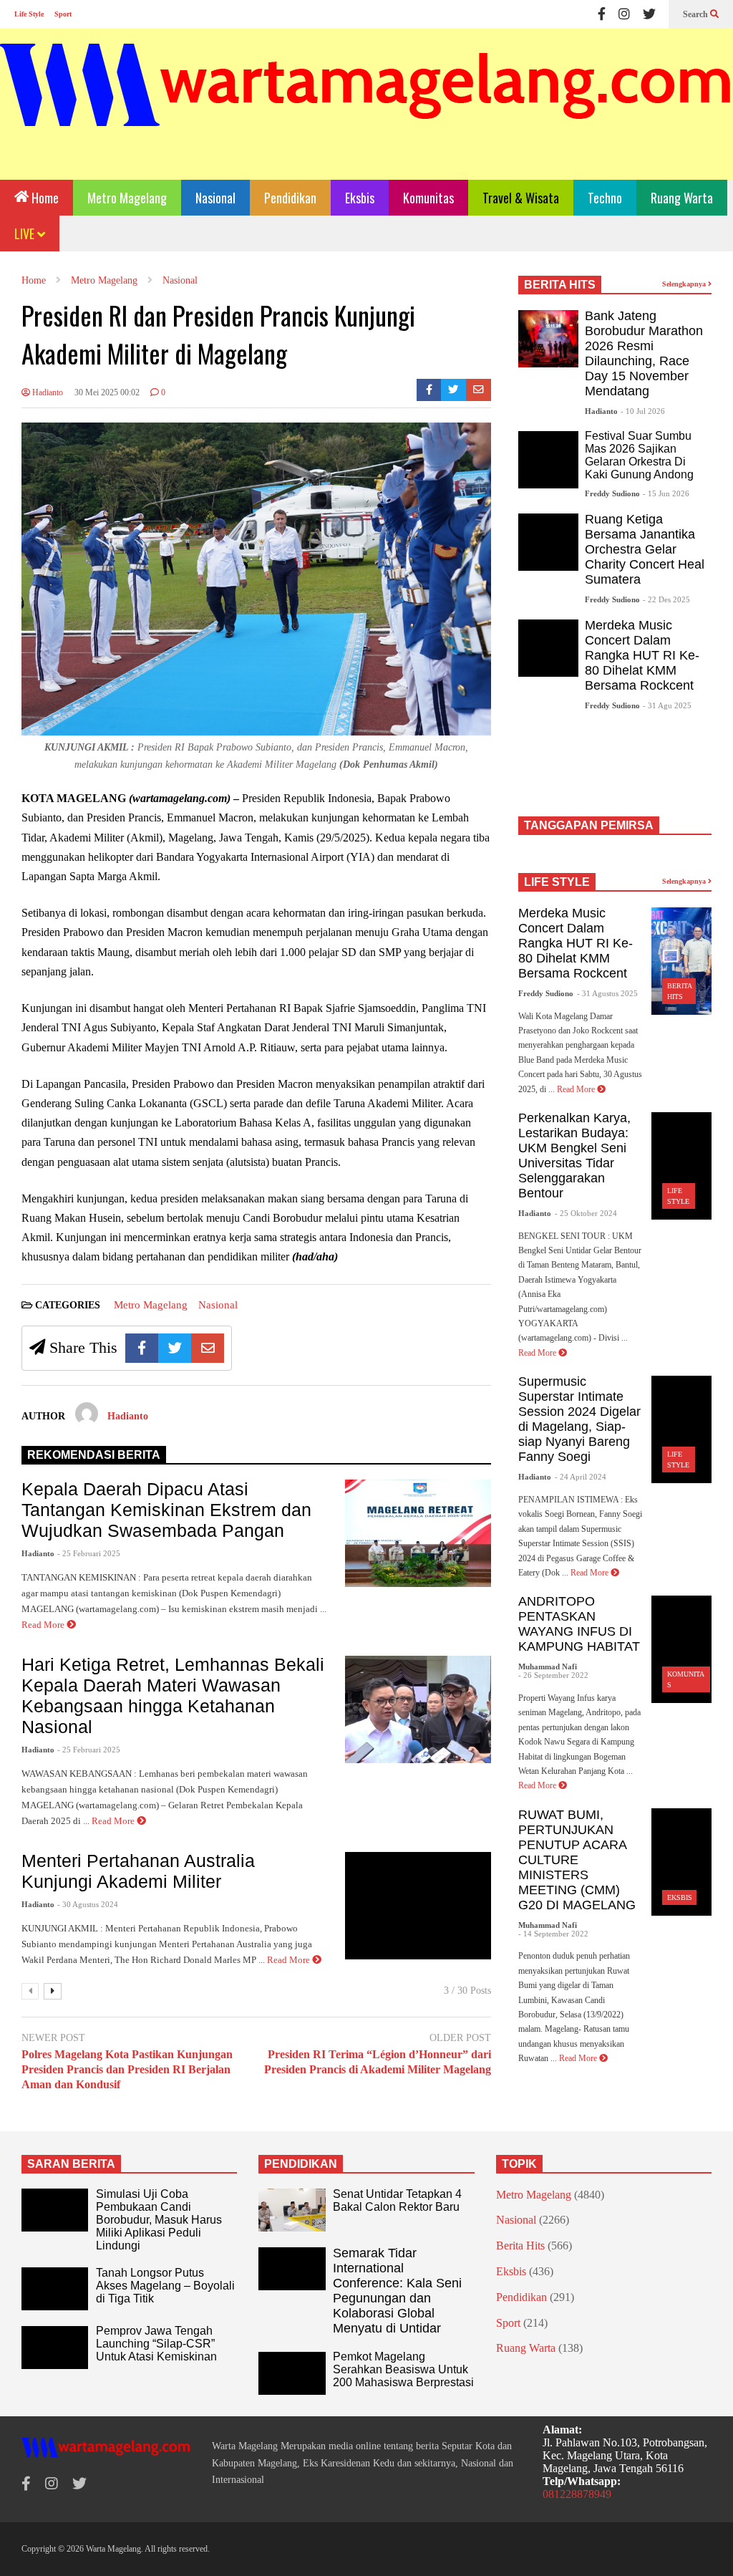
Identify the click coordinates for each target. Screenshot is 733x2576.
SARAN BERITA (71, 2164)
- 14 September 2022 (553, 1934)
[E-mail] (479, 390)
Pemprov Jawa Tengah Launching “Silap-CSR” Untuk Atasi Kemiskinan (156, 2344)
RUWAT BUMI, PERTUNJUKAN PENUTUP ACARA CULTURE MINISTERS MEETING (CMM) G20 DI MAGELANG (577, 1860)
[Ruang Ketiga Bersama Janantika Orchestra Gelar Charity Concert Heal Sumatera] (548, 542)
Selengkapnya (685, 284)
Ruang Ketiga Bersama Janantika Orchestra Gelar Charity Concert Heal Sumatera (645, 549)
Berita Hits (520, 2245)
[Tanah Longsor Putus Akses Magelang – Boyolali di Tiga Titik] (55, 2289)
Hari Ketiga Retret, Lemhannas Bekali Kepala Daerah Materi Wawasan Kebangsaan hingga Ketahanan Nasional (173, 1695)
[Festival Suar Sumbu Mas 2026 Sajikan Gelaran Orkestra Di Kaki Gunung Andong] (548, 460)
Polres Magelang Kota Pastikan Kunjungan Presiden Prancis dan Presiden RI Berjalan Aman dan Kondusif (127, 2069)
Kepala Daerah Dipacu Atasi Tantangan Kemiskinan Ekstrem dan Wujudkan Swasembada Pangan (166, 1510)
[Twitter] (649, 14)
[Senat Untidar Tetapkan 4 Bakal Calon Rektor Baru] (292, 2210)
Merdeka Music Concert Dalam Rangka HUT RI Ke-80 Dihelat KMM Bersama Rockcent (642, 655)
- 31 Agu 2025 (667, 705)
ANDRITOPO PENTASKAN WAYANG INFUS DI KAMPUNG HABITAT (579, 1624)
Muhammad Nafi (548, 1666)
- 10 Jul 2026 (643, 411)
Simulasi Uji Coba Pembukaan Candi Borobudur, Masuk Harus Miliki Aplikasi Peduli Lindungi (159, 2220)
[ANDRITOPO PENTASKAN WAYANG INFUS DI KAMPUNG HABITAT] (681, 1649)
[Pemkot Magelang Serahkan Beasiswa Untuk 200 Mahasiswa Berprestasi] (292, 2373)
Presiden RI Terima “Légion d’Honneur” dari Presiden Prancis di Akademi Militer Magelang (378, 2062)
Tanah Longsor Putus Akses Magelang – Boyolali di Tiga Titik (165, 2286)
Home (44, 198)
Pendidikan (290, 198)
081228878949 (577, 2494)
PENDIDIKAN (301, 2164)
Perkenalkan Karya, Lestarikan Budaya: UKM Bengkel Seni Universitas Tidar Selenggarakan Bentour (574, 1156)
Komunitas (428, 198)
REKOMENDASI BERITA (94, 1455)
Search (696, 14)
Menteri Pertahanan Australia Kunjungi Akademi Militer (138, 1871)
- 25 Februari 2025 (89, 1553)
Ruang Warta (682, 198)
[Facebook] (602, 14)
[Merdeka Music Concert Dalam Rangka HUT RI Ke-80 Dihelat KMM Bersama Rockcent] (548, 648)
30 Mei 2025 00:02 (107, 392)
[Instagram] (624, 14)
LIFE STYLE (557, 882)
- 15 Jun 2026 (666, 493)
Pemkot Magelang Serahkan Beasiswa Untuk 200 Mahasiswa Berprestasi (403, 2369)
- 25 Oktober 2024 (586, 1213)
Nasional (215, 198)
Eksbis (360, 198)
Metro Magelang (127, 198)
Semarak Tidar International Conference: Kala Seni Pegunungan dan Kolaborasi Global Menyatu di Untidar (397, 2291)
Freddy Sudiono (612, 493)
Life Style (29, 14)
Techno (605, 198)
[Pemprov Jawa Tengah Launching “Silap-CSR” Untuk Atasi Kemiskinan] (55, 2348)
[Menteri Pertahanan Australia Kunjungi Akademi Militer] (418, 1906)
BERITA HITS (560, 285)
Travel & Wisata (521, 198)
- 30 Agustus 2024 (88, 1904)
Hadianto (47, 392)
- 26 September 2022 (553, 1675)
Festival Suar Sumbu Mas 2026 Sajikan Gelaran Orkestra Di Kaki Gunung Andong (639, 455)
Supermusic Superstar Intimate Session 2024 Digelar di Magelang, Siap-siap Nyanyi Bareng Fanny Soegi (579, 1419)
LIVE (26, 233)
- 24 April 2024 (581, 1477)
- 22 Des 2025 (666, 599)
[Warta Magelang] (366, 104)
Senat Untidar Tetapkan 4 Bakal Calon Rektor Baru (397, 2200)
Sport (63, 14)
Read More (44, 1625)
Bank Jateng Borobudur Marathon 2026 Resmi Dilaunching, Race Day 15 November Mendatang (644, 353)
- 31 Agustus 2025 (607, 993)
